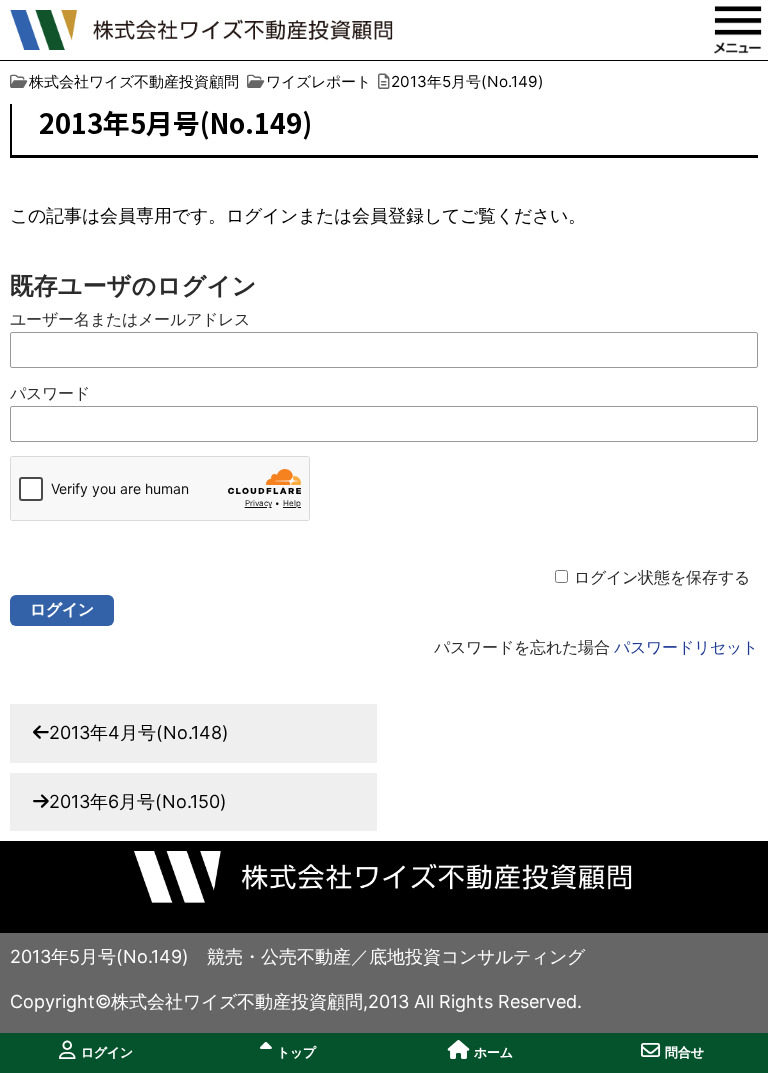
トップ (296, 1052)
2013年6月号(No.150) (138, 801)
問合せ (684, 1052)
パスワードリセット (686, 647)
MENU (738, 30)
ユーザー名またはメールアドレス (130, 319)
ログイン (107, 1052)
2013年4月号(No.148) (139, 732)
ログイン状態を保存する (662, 577)
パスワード (50, 393)
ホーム (493, 1052)
